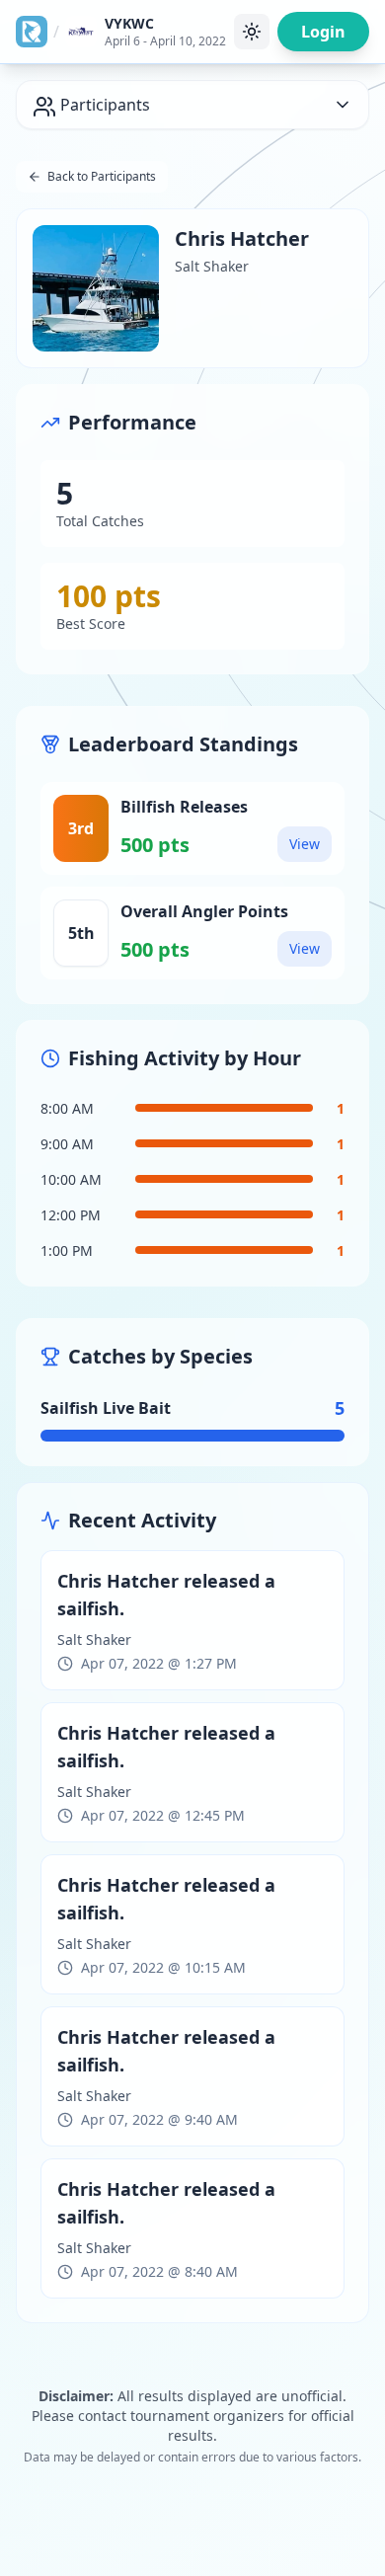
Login (323, 32)
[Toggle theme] (252, 32)
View (305, 844)
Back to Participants (102, 176)
